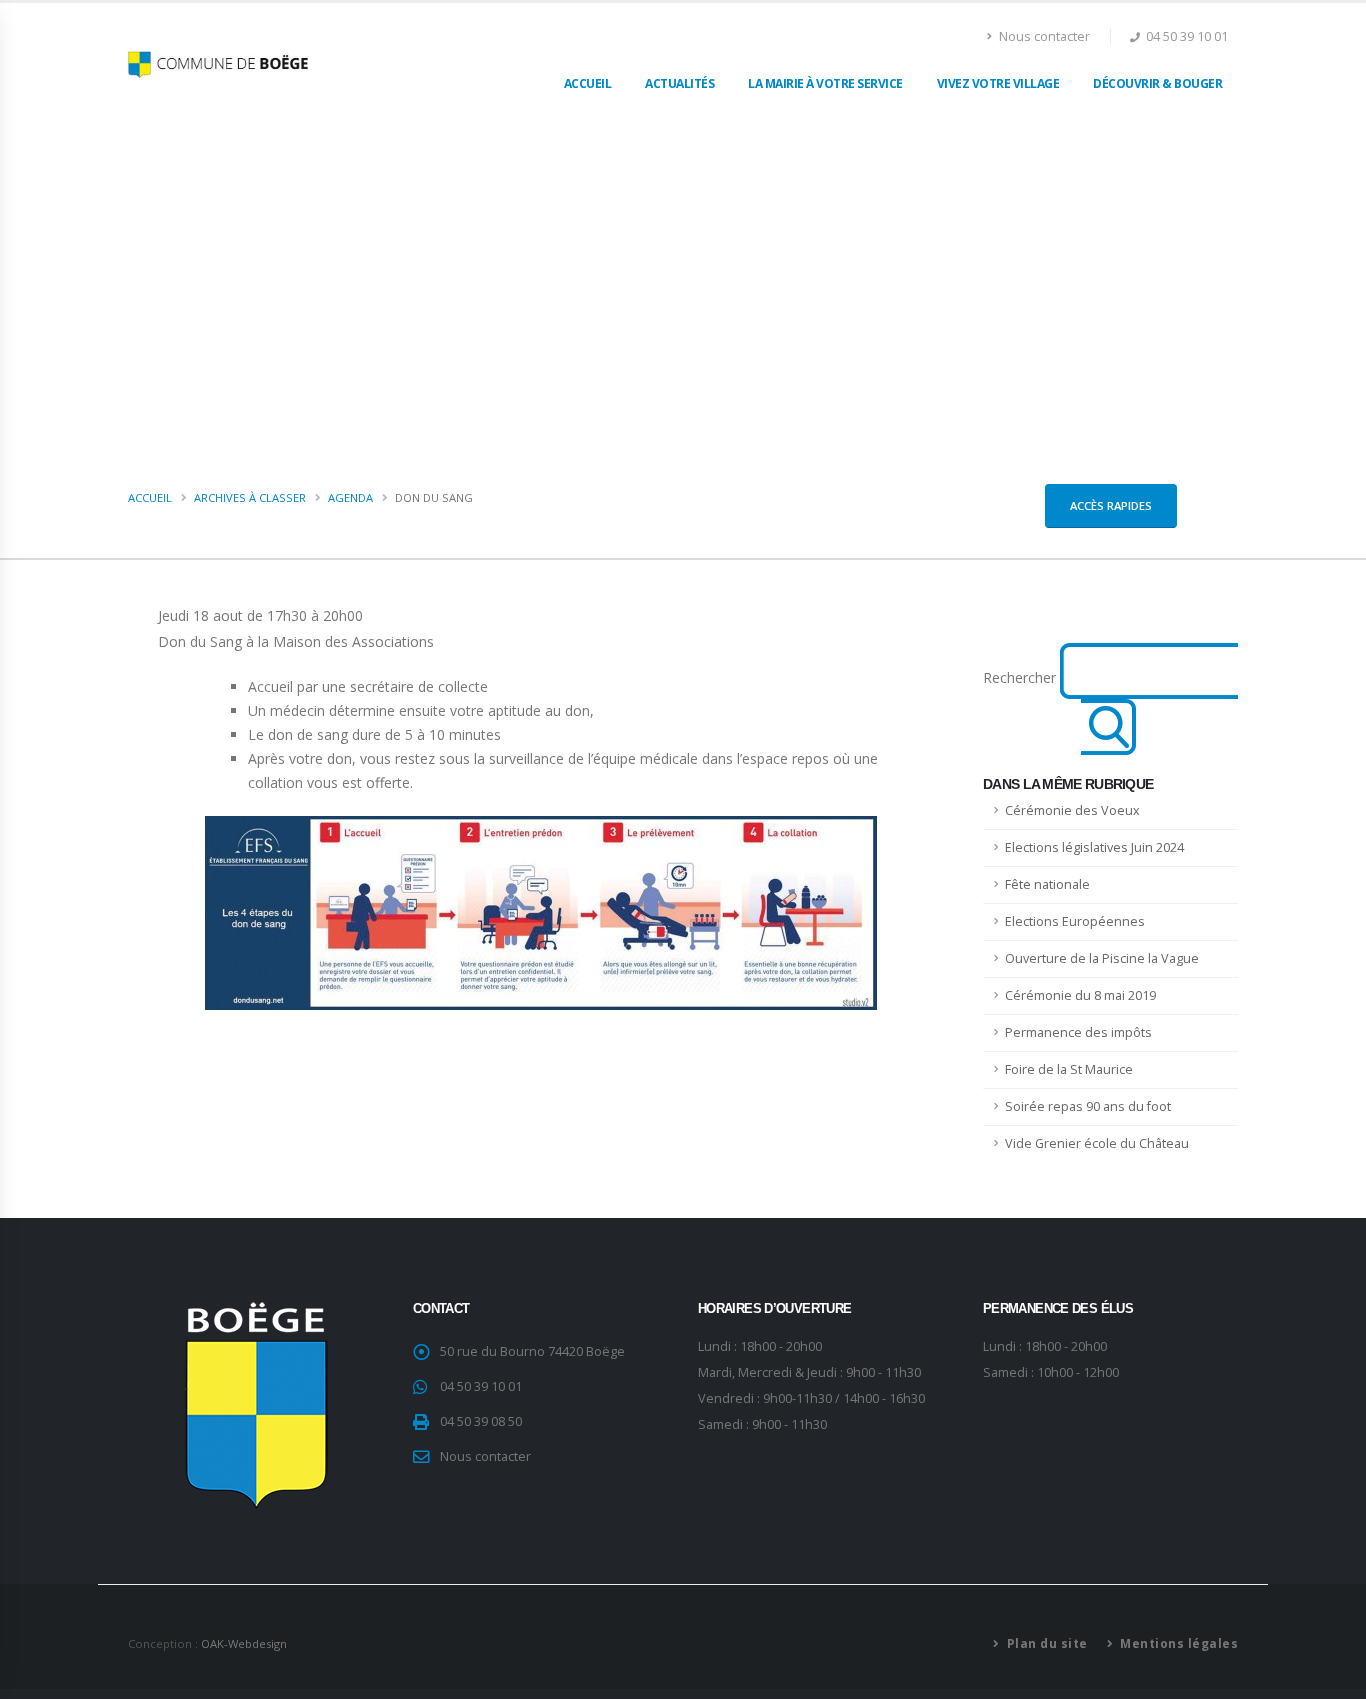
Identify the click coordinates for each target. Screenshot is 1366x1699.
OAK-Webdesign (244, 1643)
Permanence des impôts (1078, 1032)
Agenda (350, 497)
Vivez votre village (998, 83)
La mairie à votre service (825, 83)
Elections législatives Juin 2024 (1094, 847)
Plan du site (1045, 1643)
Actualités (679, 83)
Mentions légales (1178, 1643)
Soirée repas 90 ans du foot (1088, 1106)
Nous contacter (1043, 36)
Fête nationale (1047, 884)
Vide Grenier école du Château (1097, 1143)
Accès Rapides (1111, 505)
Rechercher (1019, 677)
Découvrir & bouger (1157, 83)
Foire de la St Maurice (1069, 1069)
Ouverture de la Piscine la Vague (1102, 958)
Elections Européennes (1075, 921)
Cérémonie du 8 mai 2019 (1080, 995)
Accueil (588, 83)
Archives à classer (250, 497)
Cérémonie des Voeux (1072, 810)
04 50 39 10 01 (481, 1386)
